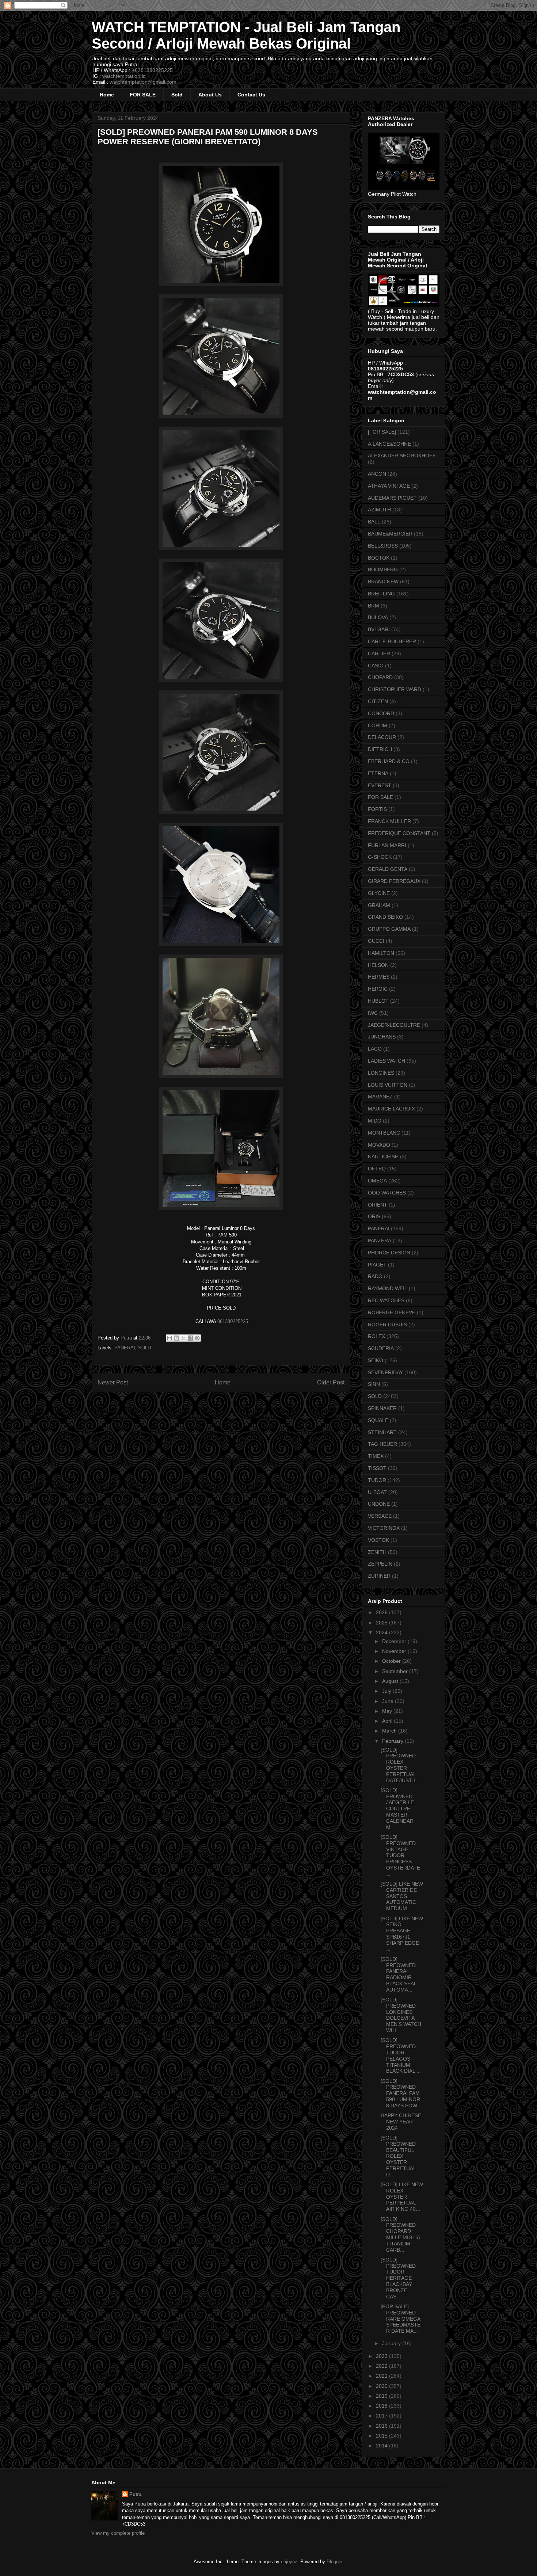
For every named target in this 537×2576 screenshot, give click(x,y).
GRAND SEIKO (385, 917)
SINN (374, 1384)
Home (107, 95)
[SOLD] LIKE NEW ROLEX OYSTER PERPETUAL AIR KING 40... (402, 2197)
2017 (382, 2416)
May (388, 1711)
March (390, 1731)
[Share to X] (183, 1338)
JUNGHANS (382, 1037)
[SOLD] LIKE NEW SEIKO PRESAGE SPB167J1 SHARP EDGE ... (402, 1934)
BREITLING (381, 594)
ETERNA (378, 773)
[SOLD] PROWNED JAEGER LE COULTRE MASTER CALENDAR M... (397, 1809)
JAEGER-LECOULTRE (394, 1025)
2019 (382, 2396)
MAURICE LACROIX (391, 1109)
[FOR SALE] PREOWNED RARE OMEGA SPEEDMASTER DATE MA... (401, 2319)
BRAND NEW (383, 582)
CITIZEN (378, 701)
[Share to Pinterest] (197, 1338)
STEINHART (382, 1432)
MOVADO (379, 1145)
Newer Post (113, 1382)
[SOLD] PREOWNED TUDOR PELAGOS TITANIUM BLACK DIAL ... (401, 2055)
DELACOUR (382, 737)
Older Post (331, 1382)
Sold (177, 95)
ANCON (377, 474)
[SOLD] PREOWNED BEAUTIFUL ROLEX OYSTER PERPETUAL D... (398, 2156)
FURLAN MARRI (387, 845)
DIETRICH (380, 749)
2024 (382, 1632)
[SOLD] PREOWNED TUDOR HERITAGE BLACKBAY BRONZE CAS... (398, 2278)
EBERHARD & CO (389, 761)
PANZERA (380, 1241)
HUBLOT (378, 1001)
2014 (382, 2446)
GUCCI (376, 941)
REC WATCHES (386, 1300)
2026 (382, 1612)
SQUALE (378, 1420)
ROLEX (376, 1336)
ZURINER (379, 1576)
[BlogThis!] (176, 1338)
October (392, 1661)
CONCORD (381, 713)
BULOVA (378, 617)
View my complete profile (118, 2533)
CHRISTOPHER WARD (395, 689)
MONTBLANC (384, 1133)
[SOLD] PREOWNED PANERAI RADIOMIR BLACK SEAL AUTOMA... (399, 1974)
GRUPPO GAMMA (389, 929)
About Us (210, 95)
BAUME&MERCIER (390, 534)
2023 (382, 2356)
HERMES (379, 977)
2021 (382, 2376)
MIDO (375, 1121)
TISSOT (377, 1468)
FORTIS (377, 809)
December (395, 1641)
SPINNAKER (382, 1408)
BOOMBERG (383, 569)
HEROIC (378, 989)
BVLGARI (379, 629)
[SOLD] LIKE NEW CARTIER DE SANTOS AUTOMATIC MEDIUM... (402, 1896)
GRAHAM (379, 905)
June (389, 1701)
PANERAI (125, 1348)
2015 (382, 2436)
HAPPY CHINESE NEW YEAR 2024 (401, 2122)
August (391, 1681)
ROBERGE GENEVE (392, 1312)
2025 (382, 1623)
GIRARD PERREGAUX (394, 881)
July (387, 1691)
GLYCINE (379, 893)
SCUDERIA (381, 1348)
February (393, 1741)
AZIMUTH (379, 510)
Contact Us (251, 95)
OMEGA (377, 1181)
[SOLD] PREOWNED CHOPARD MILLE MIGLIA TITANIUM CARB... (400, 2234)
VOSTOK (378, 1540)
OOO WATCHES (387, 1193)
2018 (382, 2406)
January (392, 2343)
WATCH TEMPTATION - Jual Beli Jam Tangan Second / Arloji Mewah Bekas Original (246, 35)
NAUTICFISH (383, 1156)
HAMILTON (381, 953)
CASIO (376, 666)
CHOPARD (380, 677)
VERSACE (380, 1516)
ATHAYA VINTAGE (389, 486)
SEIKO (376, 1360)
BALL (374, 522)
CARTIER (379, 653)
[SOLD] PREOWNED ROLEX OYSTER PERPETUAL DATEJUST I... (400, 1765)
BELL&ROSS (383, 546)
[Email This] (170, 1338)
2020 (382, 2386)
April (388, 1721)
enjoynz (289, 2562)
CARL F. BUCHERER (392, 641)
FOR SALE (143, 95)
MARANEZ (380, 1097)
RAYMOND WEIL (388, 1288)
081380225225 (232, 1321)
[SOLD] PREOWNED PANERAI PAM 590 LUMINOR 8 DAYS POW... (401, 2093)
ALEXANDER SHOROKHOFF (402, 456)
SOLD (144, 1348)
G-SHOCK (380, 857)
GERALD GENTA (388, 869)
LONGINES (381, 1073)
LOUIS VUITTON (388, 1085)
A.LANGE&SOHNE (389, 444)
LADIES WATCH (386, 1061)
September (396, 1671)
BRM (374, 606)
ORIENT (378, 1205)
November (395, 1651)
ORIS (374, 1216)
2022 (382, 2366)
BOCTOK (379, 558)
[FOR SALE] (382, 432)
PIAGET (377, 1265)
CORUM (378, 725)
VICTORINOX (384, 1528)
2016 (382, 2426)
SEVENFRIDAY (385, 1372)
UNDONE (379, 1504)
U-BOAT (377, 1492)
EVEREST (380, 785)
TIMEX (376, 1456)
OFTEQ (377, 1169)
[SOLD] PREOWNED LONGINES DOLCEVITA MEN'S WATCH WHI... (401, 2015)
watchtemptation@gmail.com (143, 82)
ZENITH (377, 1552)
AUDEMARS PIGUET (392, 498)
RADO (375, 1276)
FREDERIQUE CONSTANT (399, 833)
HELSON (378, 965)
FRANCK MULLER (389, 821)
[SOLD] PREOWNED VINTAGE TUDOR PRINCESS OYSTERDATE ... (400, 1855)
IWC (373, 1013)
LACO (375, 1049)
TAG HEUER (382, 1444)
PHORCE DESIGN (389, 1253)
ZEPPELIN (380, 1564)
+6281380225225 (152, 70)
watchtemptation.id (124, 76)
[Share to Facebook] (190, 1338)
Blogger (334, 2562)
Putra (135, 2494)
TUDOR (377, 1480)
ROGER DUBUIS (387, 1325)
